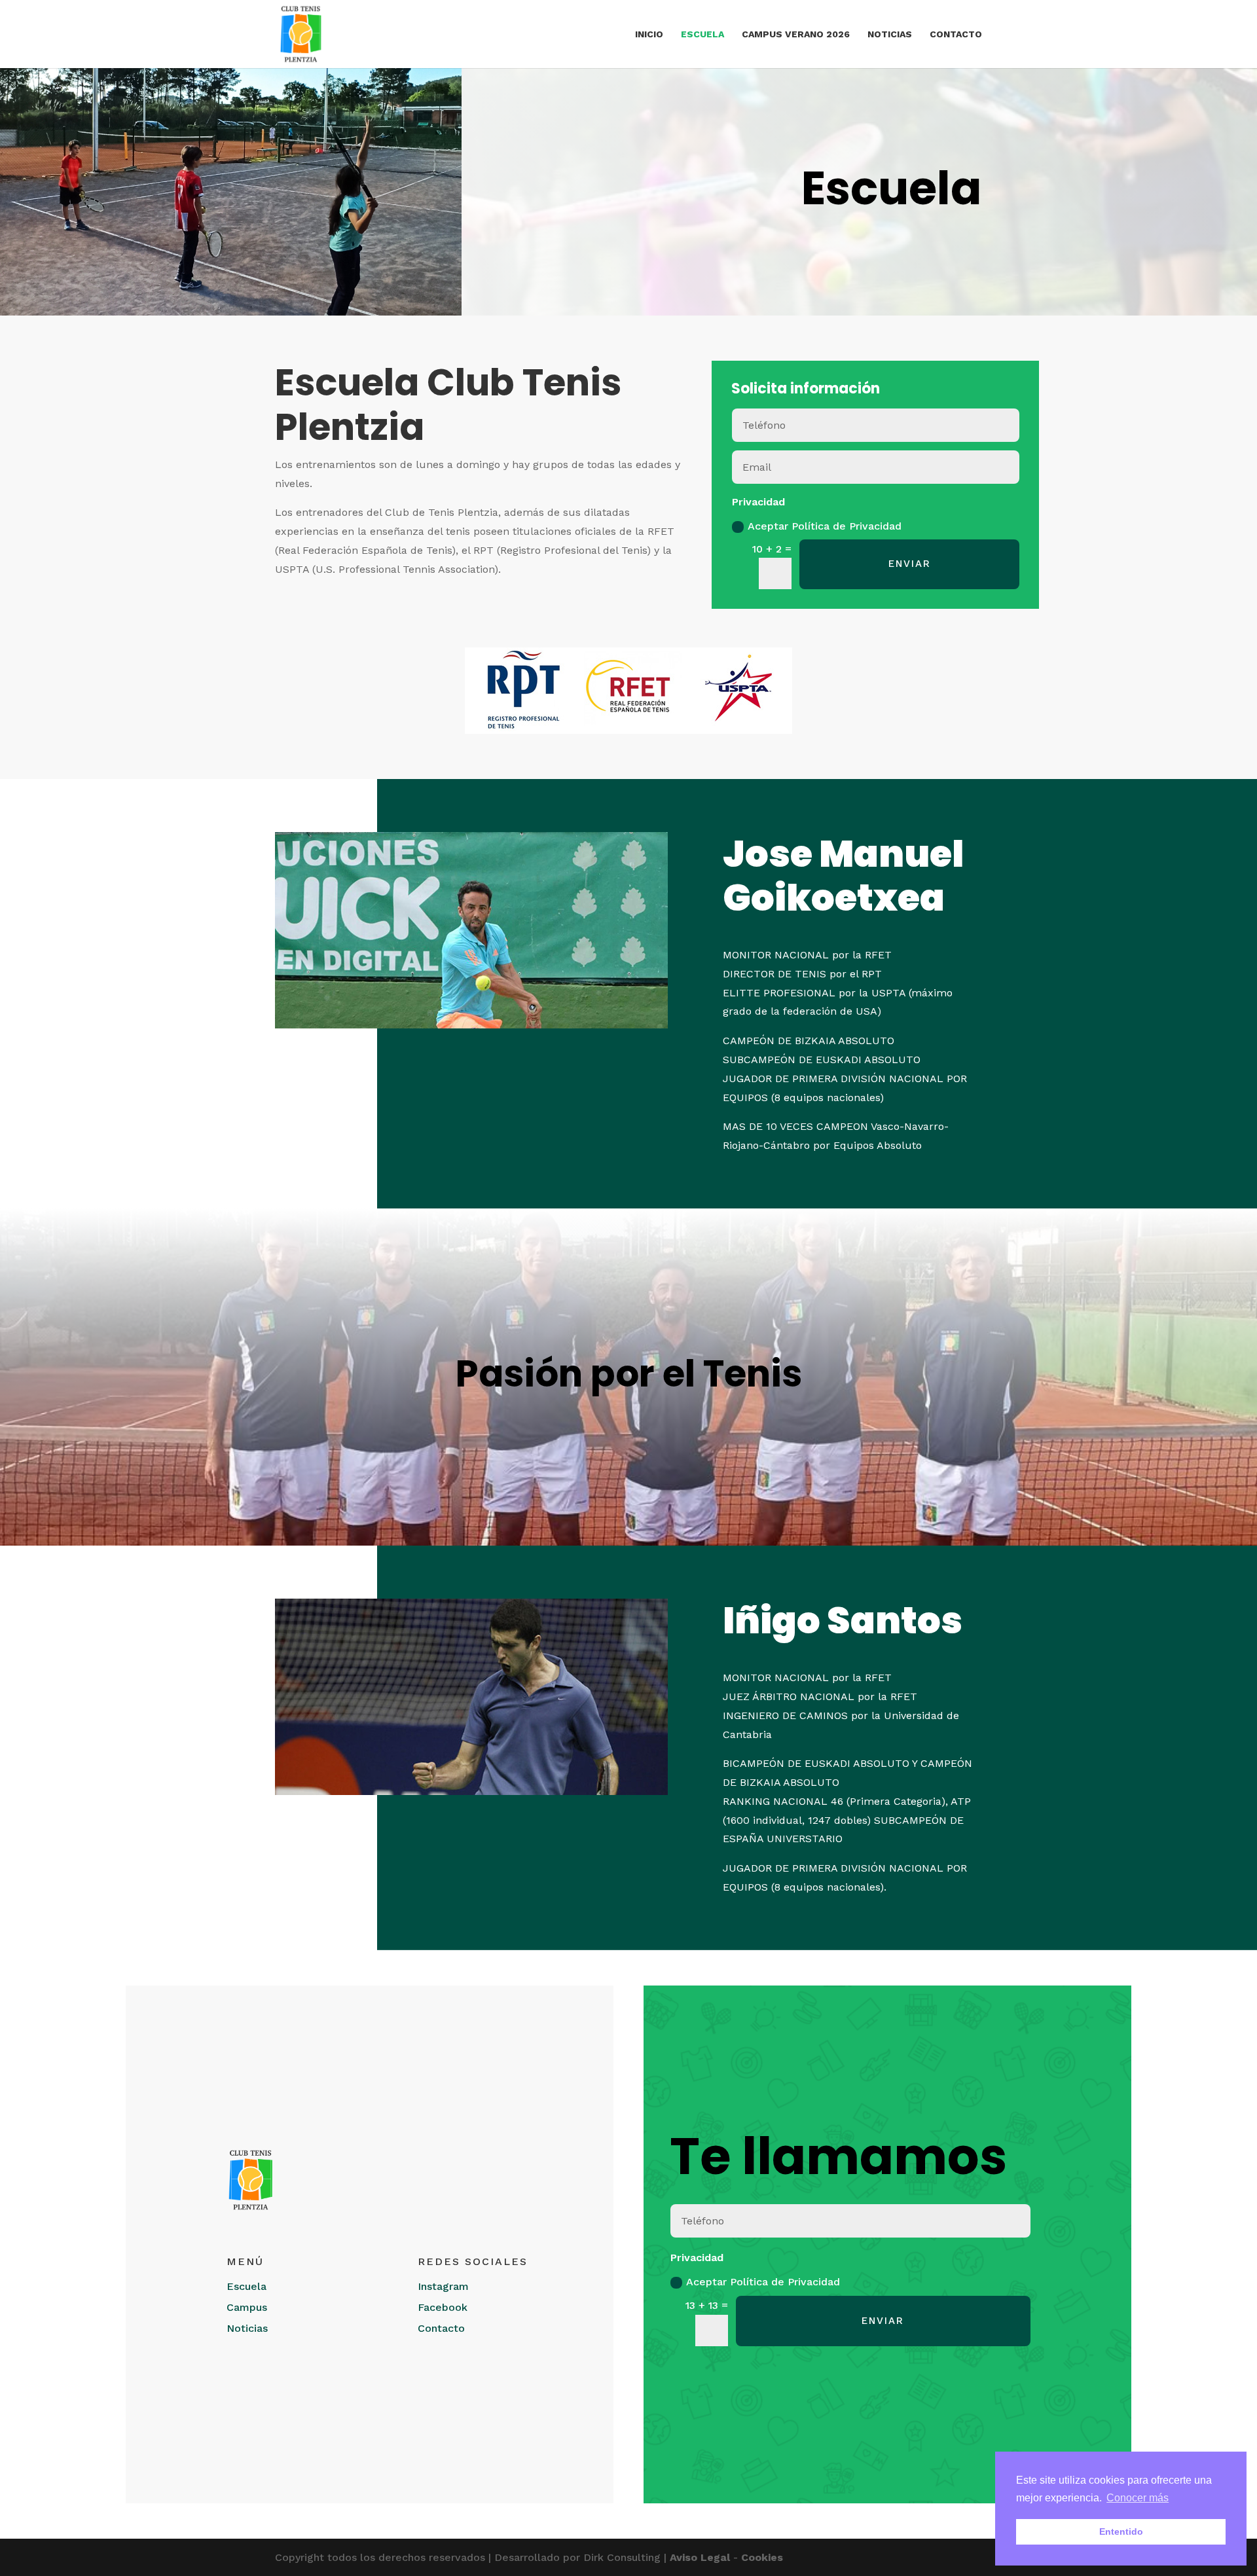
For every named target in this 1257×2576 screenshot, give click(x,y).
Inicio (649, 34)
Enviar (910, 564)
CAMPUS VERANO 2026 (796, 34)
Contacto (956, 34)
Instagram (443, 2286)
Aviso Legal (700, 2557)
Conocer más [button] (1138, 2498)
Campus (247, 2307)
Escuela (702, 34)
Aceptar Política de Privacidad (825, 526)
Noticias (890, 34)
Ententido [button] (1121, 2531)
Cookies (762, 2557)
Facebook (443, 2307)
